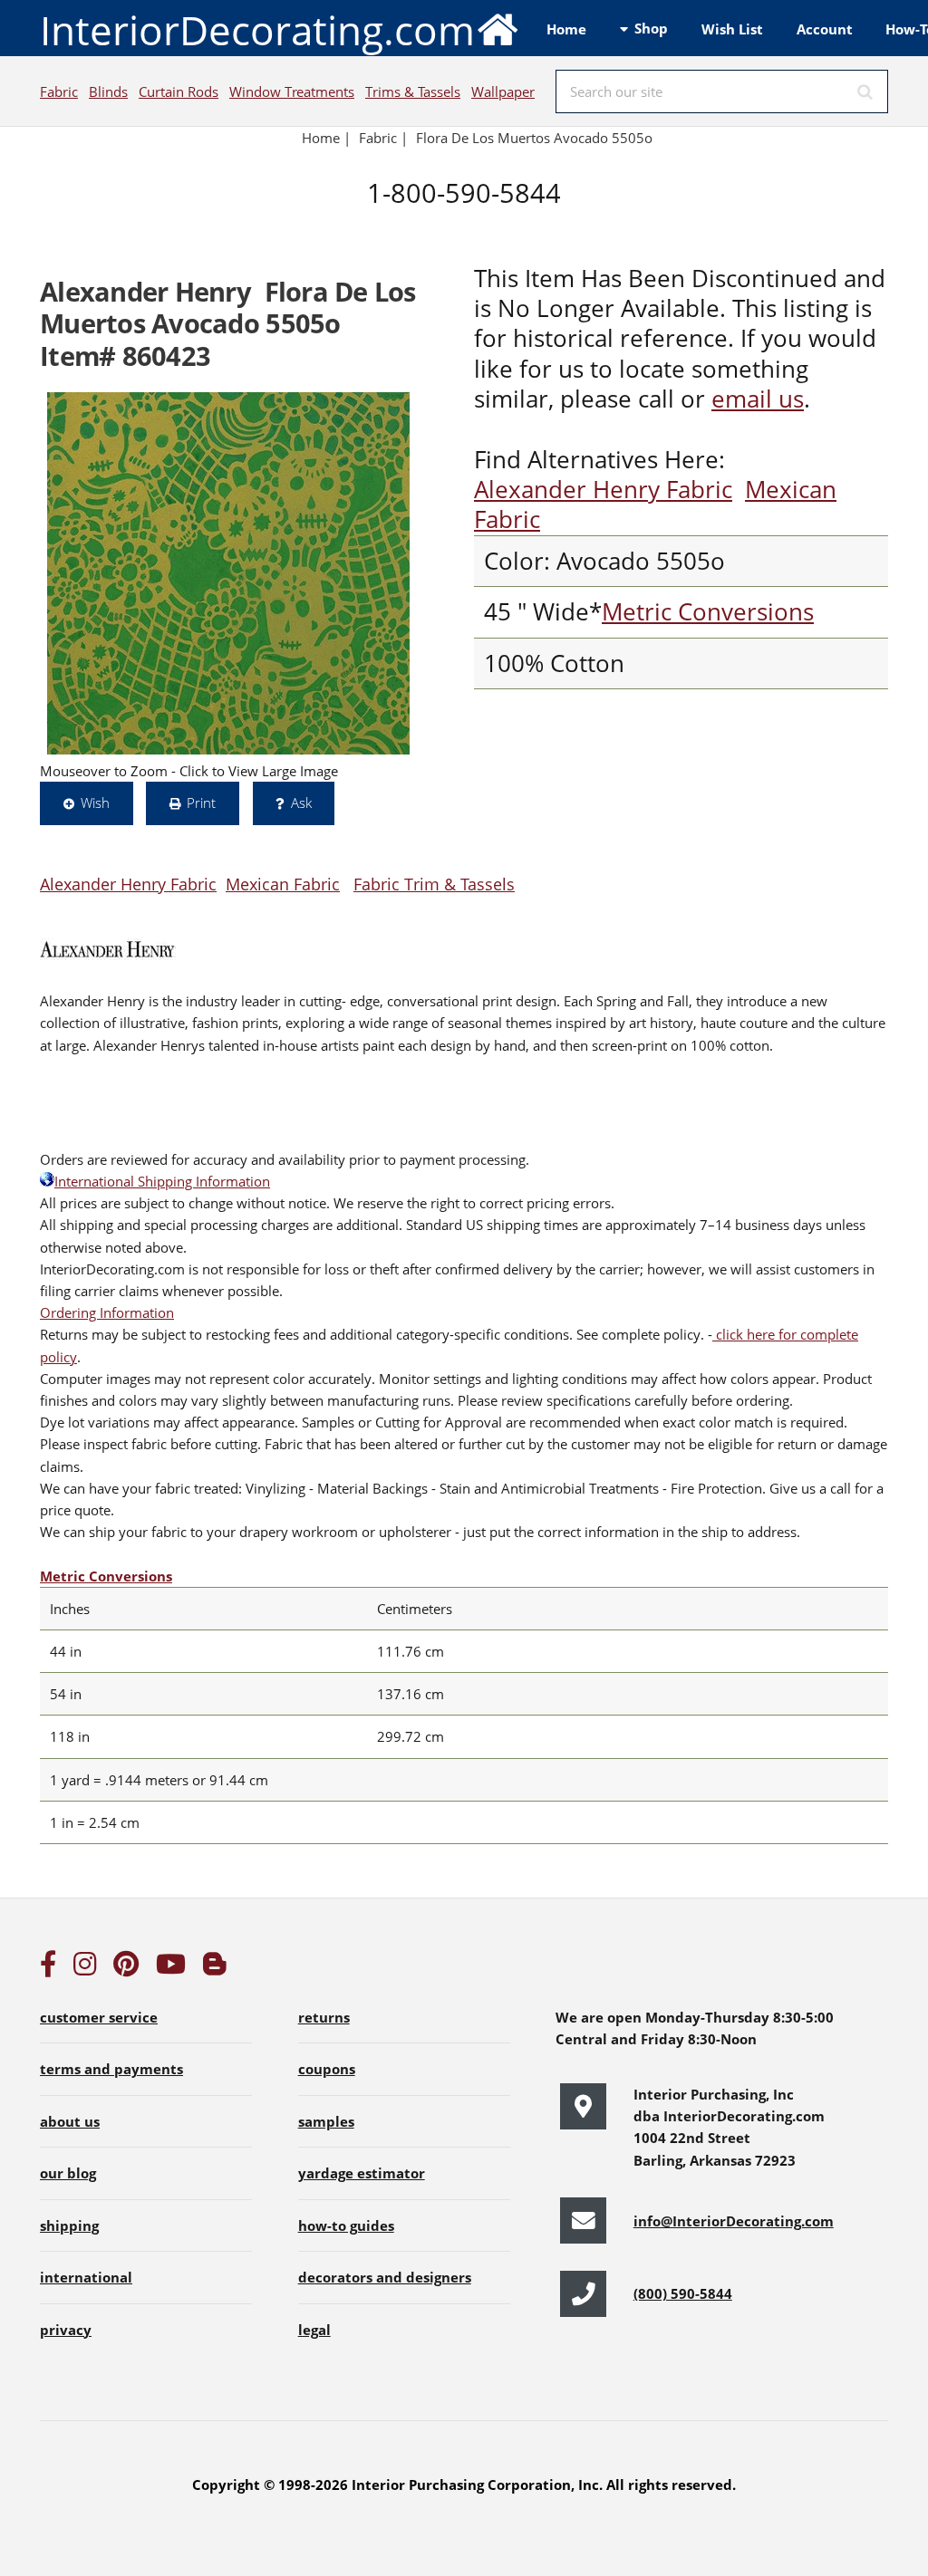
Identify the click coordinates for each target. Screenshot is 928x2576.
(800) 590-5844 (683, 2293)
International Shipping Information (162, 1181)
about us (70, 2121)
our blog (68, 2173)
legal (314, 2330)
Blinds (108, 91)
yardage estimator (362, 2173)
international (86, 2277)
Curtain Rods (179, 91)
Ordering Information (107, 1312)
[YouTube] (171, 1968)
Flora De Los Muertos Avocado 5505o (534, 138)
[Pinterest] (126, 1968)
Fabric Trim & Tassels (434, 884)
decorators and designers (385, 2277)
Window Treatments (292, 91)
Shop (651, 28)
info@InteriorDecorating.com (734, 2221)
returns (324, 2017)
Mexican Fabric (283, 884)
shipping (69, 2225)
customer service (99, 2017)
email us (758, 399)
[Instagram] (85, 1968)
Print (201, 803)
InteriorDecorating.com (257, 30)
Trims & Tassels (413, 91)
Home (566, 29)
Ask (301, 803)
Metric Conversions (708, 612)
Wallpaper (503, 91)
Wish (95, 803)
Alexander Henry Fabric (603, 490)
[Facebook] (48, 1968)
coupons (327, 2069)
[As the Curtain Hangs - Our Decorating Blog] (215, 1968)
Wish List (732, 29)
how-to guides (346, 2225)
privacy (66, 2330)
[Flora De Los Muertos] (228, 573)
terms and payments (111, 2069)
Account (825, 29)
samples (326, 2121)
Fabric (59, 91)
